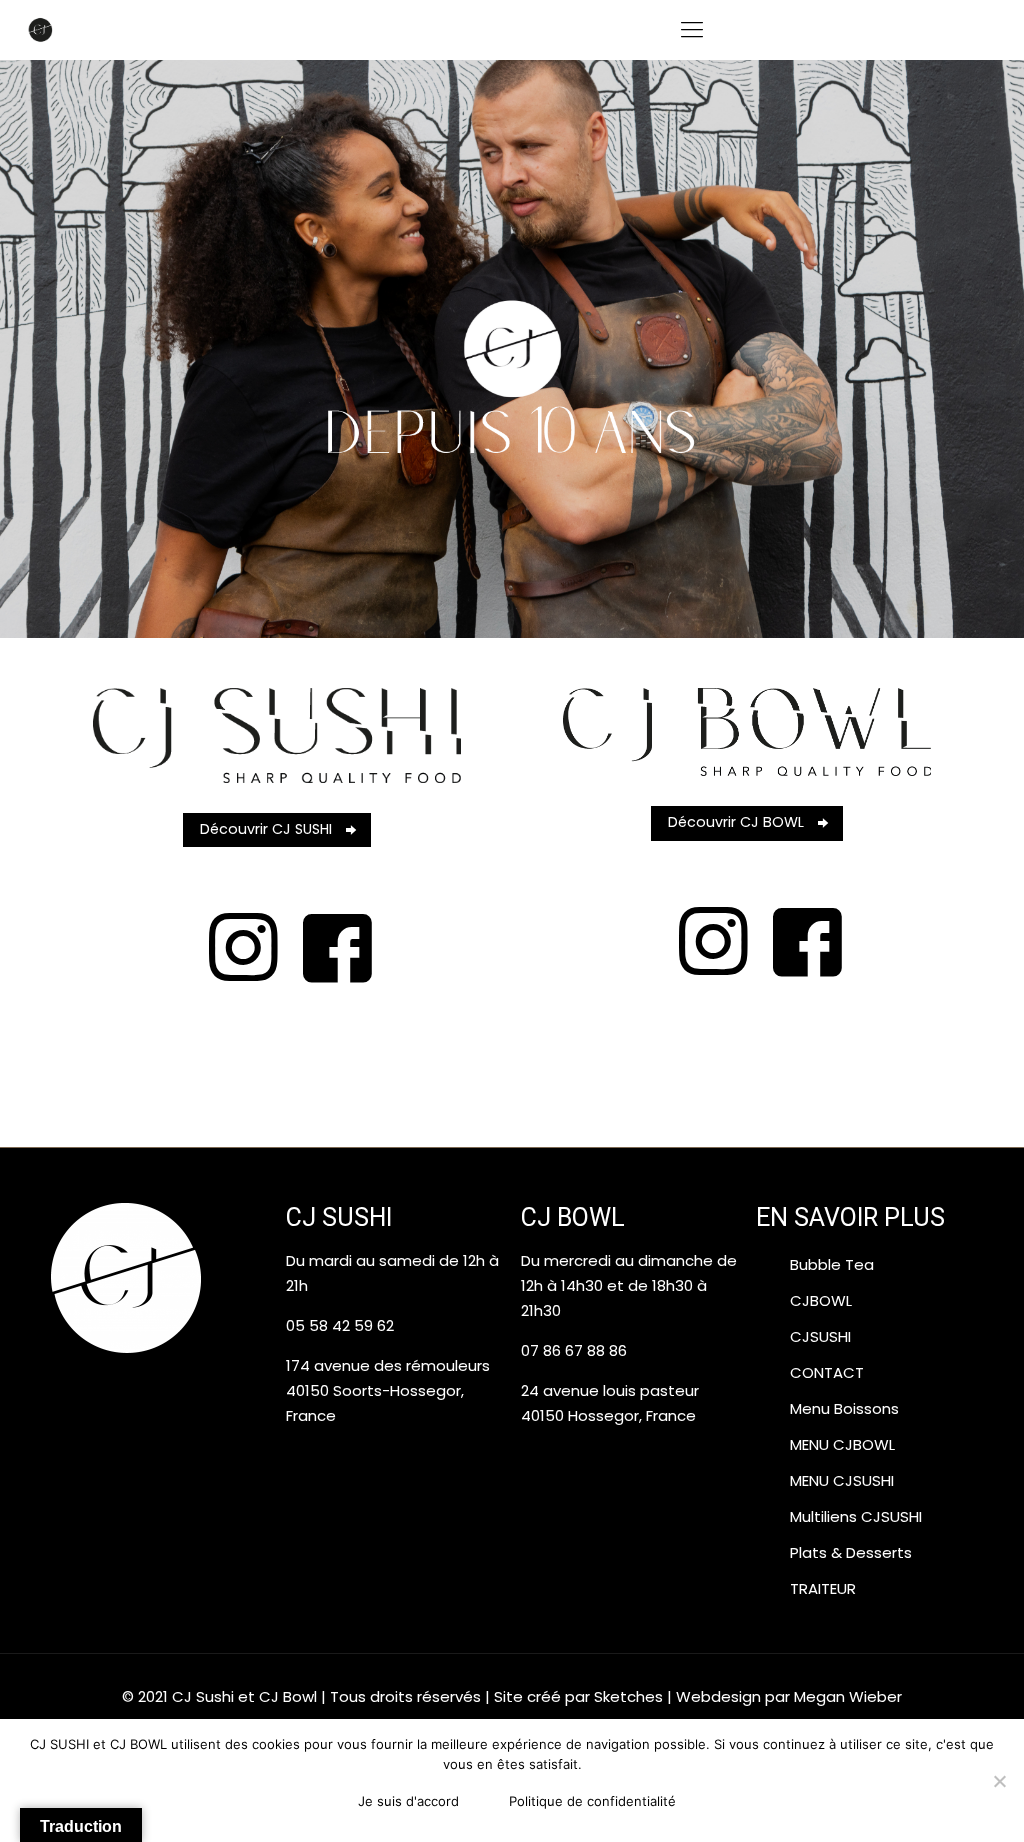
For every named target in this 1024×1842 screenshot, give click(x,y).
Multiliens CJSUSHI (856, 1516)
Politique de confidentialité (592, 1801)
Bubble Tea (832, 1264)
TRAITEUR (823, 1588)
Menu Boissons (844, 1408)
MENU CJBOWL (842, 1444)
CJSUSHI (820, 1336)
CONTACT (827, 1372)
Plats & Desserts (851, 1552)
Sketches (628, 1696)
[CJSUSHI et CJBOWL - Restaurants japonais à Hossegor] (40, 30)
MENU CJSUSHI (842, 1480)
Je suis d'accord (408, 1801)
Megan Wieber (848, 1696)
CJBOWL (821, 1300)
